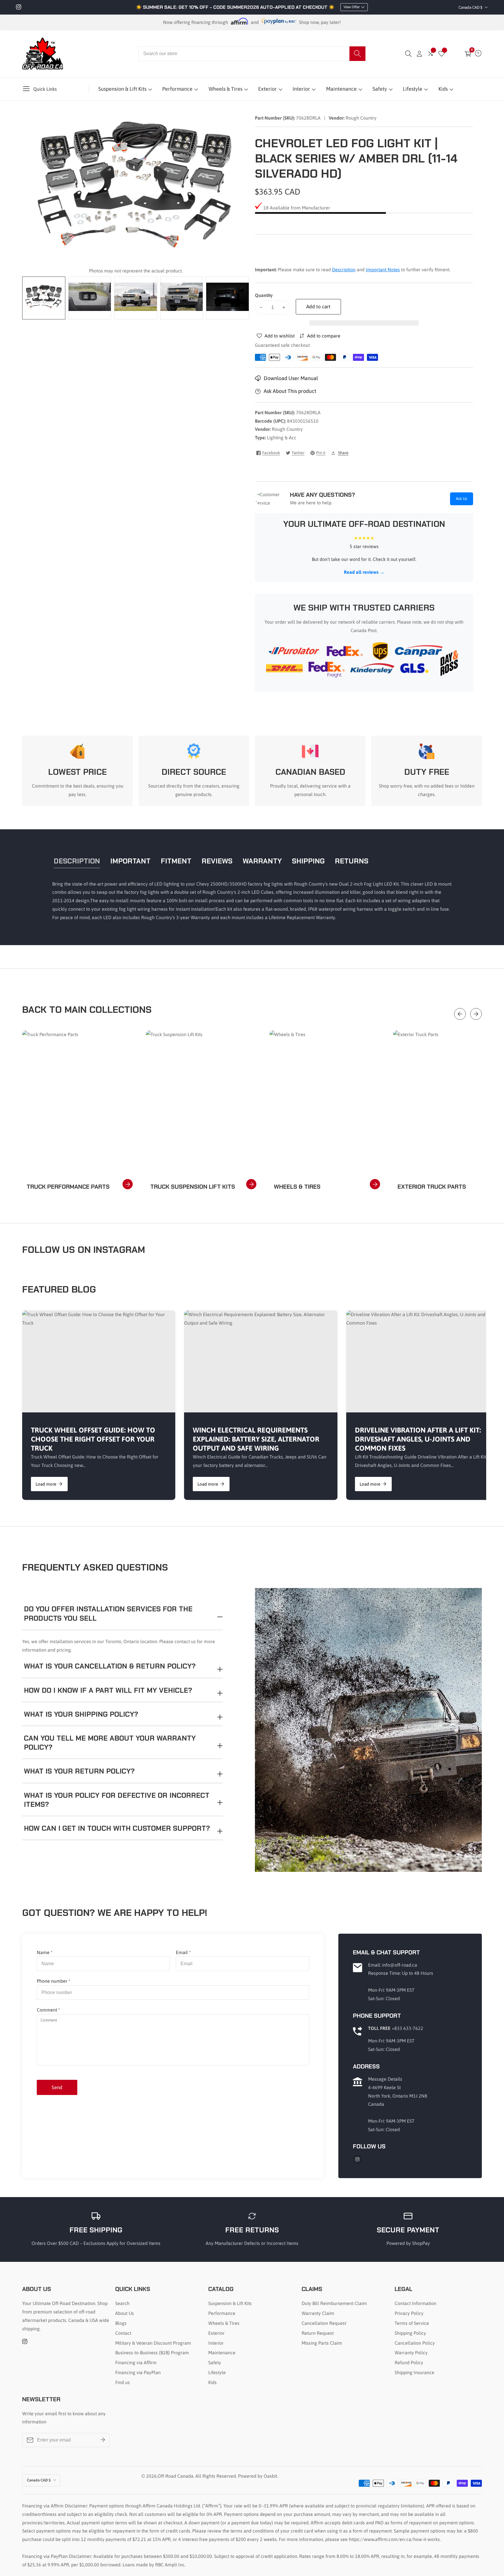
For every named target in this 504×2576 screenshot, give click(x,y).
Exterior (267, 89)
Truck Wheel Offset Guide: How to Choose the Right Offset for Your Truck (93, 1439)
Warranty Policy (411, 2353)
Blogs (121, 2323)
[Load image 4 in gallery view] (182, 298)
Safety (380, 89)
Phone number (54, 1981)
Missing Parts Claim (322, 2343)
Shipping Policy (410, 2333)
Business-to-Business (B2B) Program (152, 2353)
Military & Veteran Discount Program (153, 2343)
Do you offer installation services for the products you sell (108, 1613)
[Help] (478, 54)
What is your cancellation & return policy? (110, 1666)
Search (122, 2303)
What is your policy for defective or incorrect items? (117, 1800)
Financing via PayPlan (138, 2372)
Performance (177, 89)
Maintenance (341, 89)
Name (45, 1952)
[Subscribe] (103, 2440)
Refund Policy (409, 2362)
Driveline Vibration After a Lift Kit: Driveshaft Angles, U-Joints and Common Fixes (418, 1439)
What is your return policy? (79, 1771)
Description (344, 270)
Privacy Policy (409, 2313)
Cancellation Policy (415, 2343)
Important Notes (383, 270)
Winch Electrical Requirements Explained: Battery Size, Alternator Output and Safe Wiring (256, 1439)
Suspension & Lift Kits (122, 89)
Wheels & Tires (225, 89)
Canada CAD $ (471, 7)
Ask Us (462, 499)
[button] (364, 323)
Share (343, 453)
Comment (48, 2010)
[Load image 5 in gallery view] (228, 298)
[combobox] (252, 54)
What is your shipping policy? (81, 1714)
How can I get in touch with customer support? (117, 1828)
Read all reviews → (364, 572)
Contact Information (415, 2303)
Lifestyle (413, 89)
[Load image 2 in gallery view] (90, 298)
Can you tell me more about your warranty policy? (110, 1743)
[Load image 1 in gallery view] (44, 298)
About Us (125, 2313)
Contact (123, 2333)
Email (183, 1952)
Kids (443, 89)
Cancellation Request (324, 2323)
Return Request (318, 2333)
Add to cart (318, 307)
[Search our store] (357, 54)
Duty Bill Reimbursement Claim (334, 2303)
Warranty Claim (318, 2313)
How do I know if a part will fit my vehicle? (108, 1690)
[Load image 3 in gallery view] (136, 298)
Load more (46, 1484)
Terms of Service (412, 2323)
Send (57, 2087)
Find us (123, 2382)
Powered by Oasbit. (258, 2476)
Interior (301, 89)
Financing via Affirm (136, 2362)
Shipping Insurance (414, 2372)
